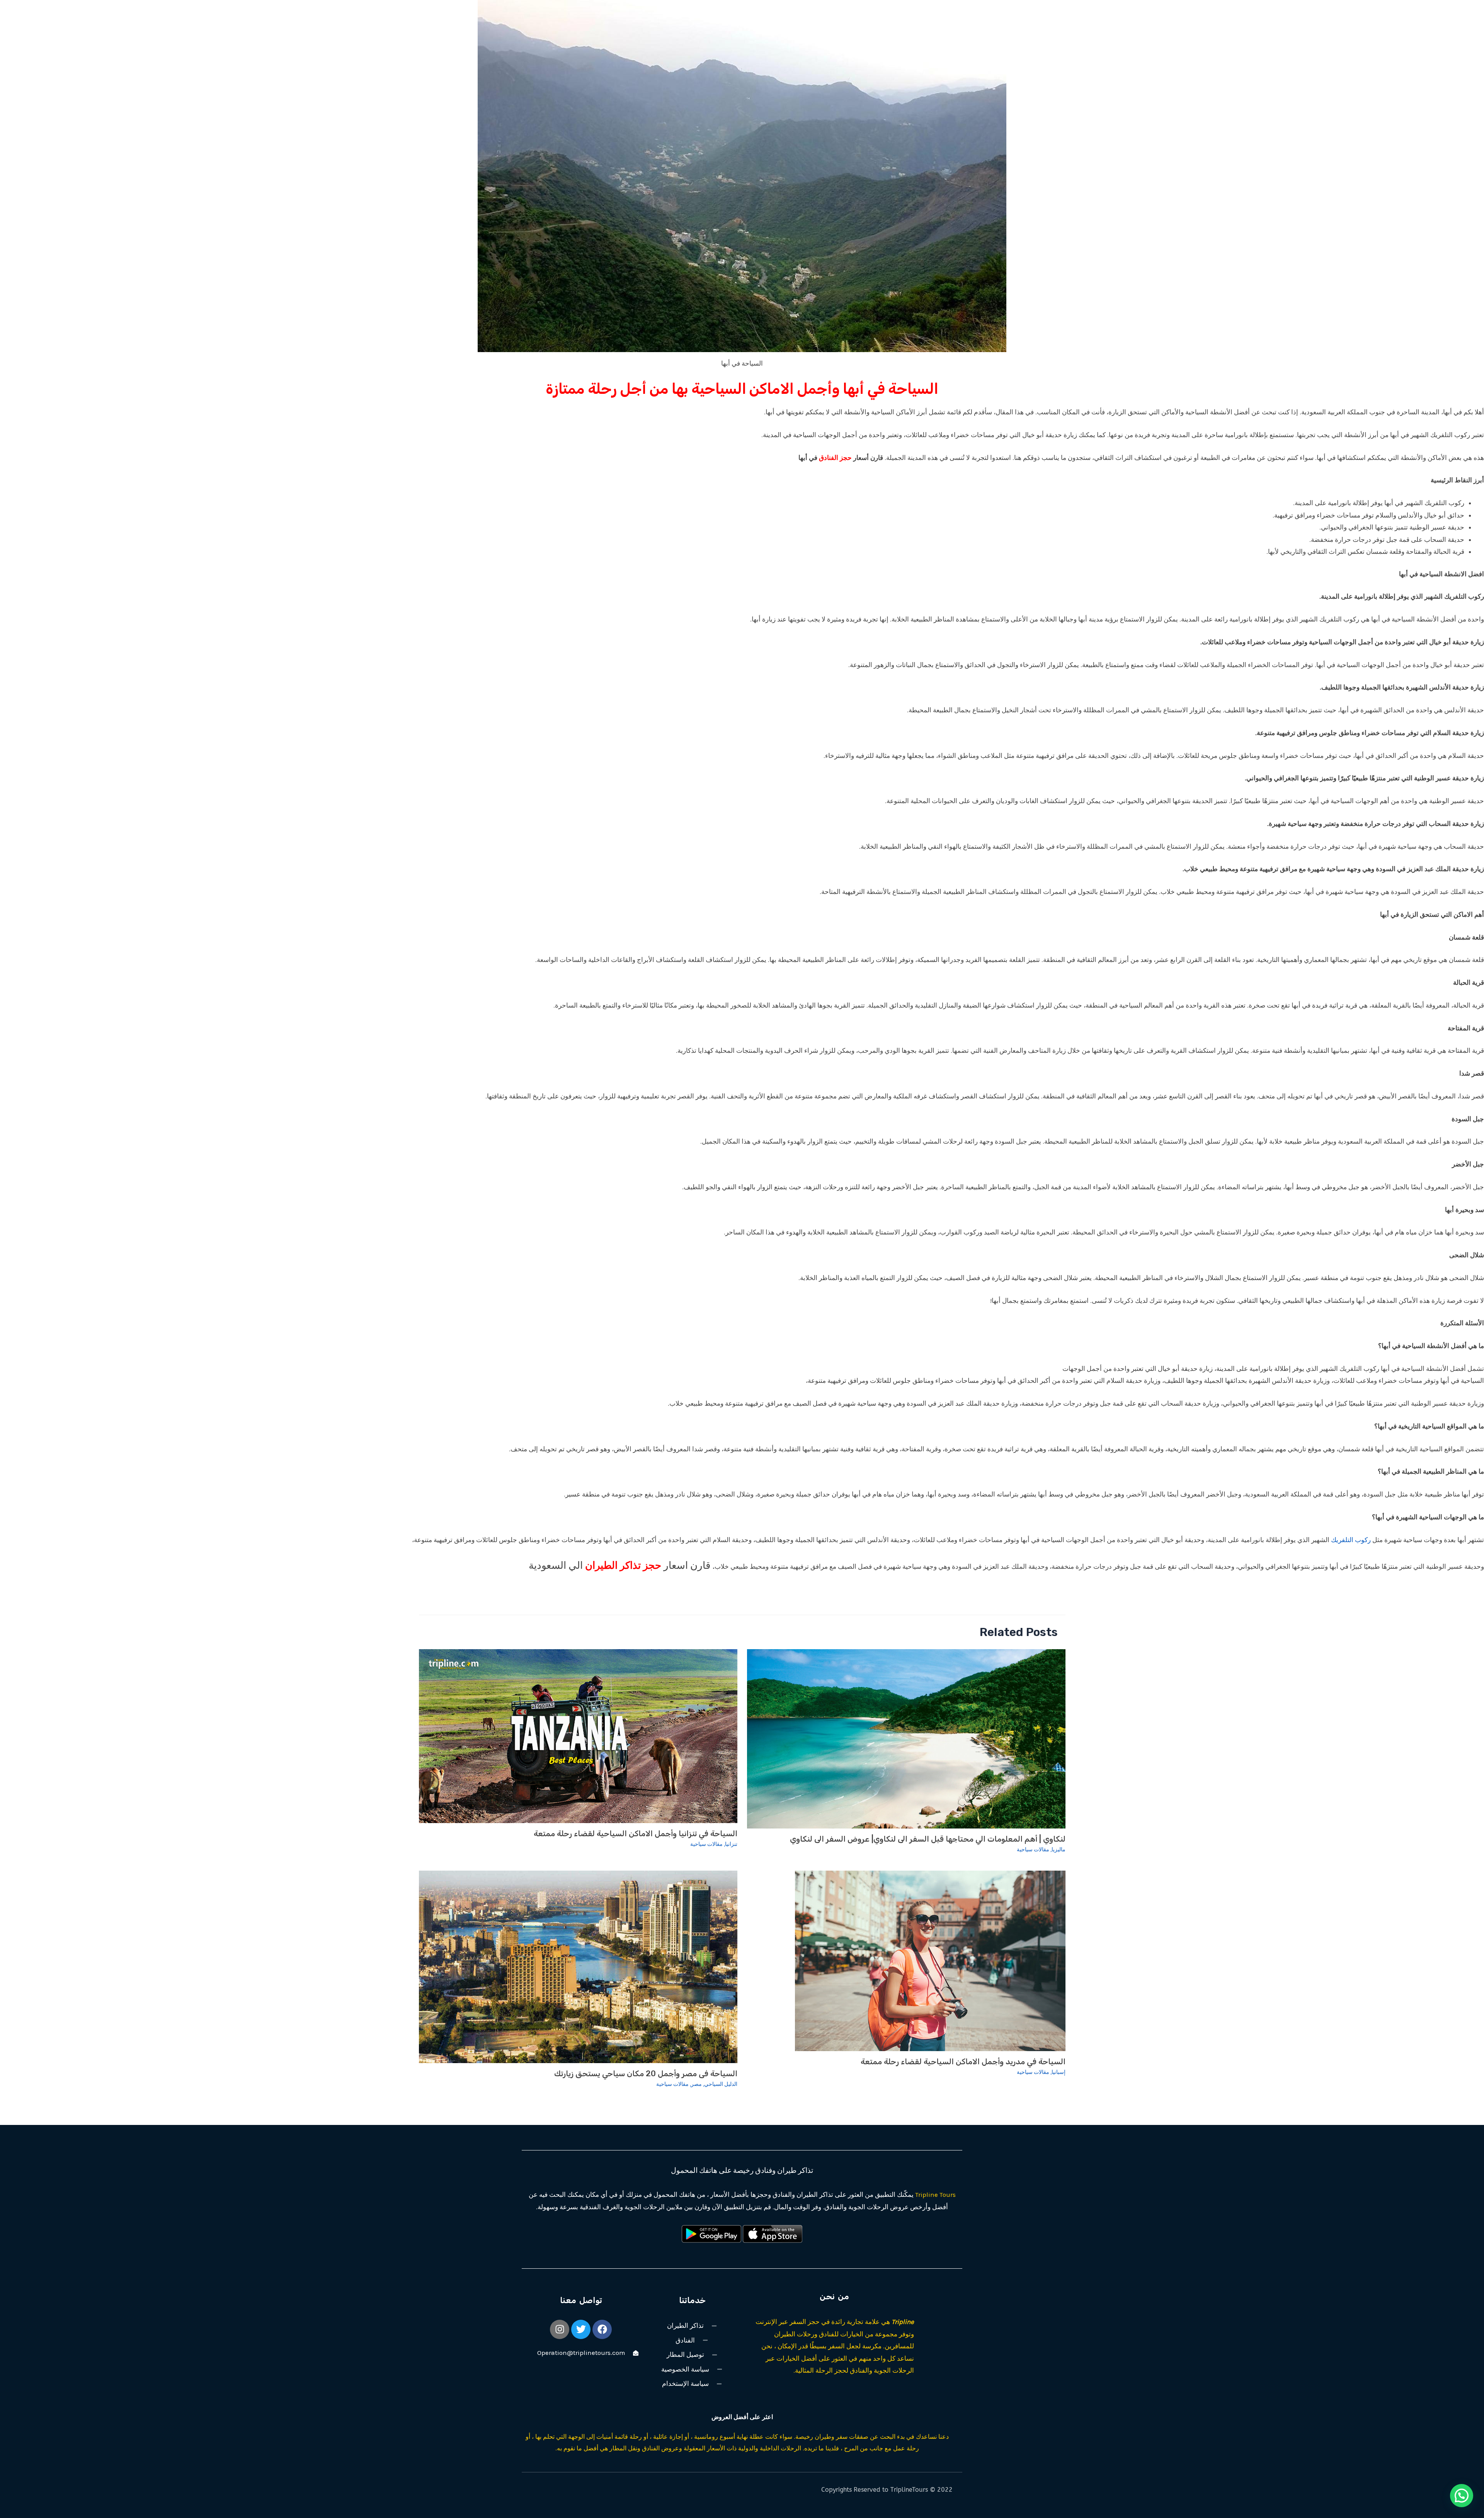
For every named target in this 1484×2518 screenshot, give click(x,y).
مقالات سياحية (1033, 1850)
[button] (1462, 2496)
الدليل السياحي (721, 2084)
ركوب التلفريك (1351, 1540)
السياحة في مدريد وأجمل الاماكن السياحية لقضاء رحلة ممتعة (963, 2062)
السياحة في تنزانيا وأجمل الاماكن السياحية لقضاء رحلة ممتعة (636, 1834)
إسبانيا (1059, 2072)
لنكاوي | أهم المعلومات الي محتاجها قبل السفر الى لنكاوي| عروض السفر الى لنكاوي (928, 1839)
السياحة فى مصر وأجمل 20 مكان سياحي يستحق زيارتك (646, 2074)
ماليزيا (1059, 1850)
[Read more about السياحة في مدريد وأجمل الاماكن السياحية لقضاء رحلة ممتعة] (930, 1960)
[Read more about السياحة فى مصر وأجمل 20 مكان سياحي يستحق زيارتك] (578, 1966)
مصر (696, 2084)
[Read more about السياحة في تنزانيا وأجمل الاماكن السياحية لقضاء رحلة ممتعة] (578, 1735)
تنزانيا (731, 1844)
